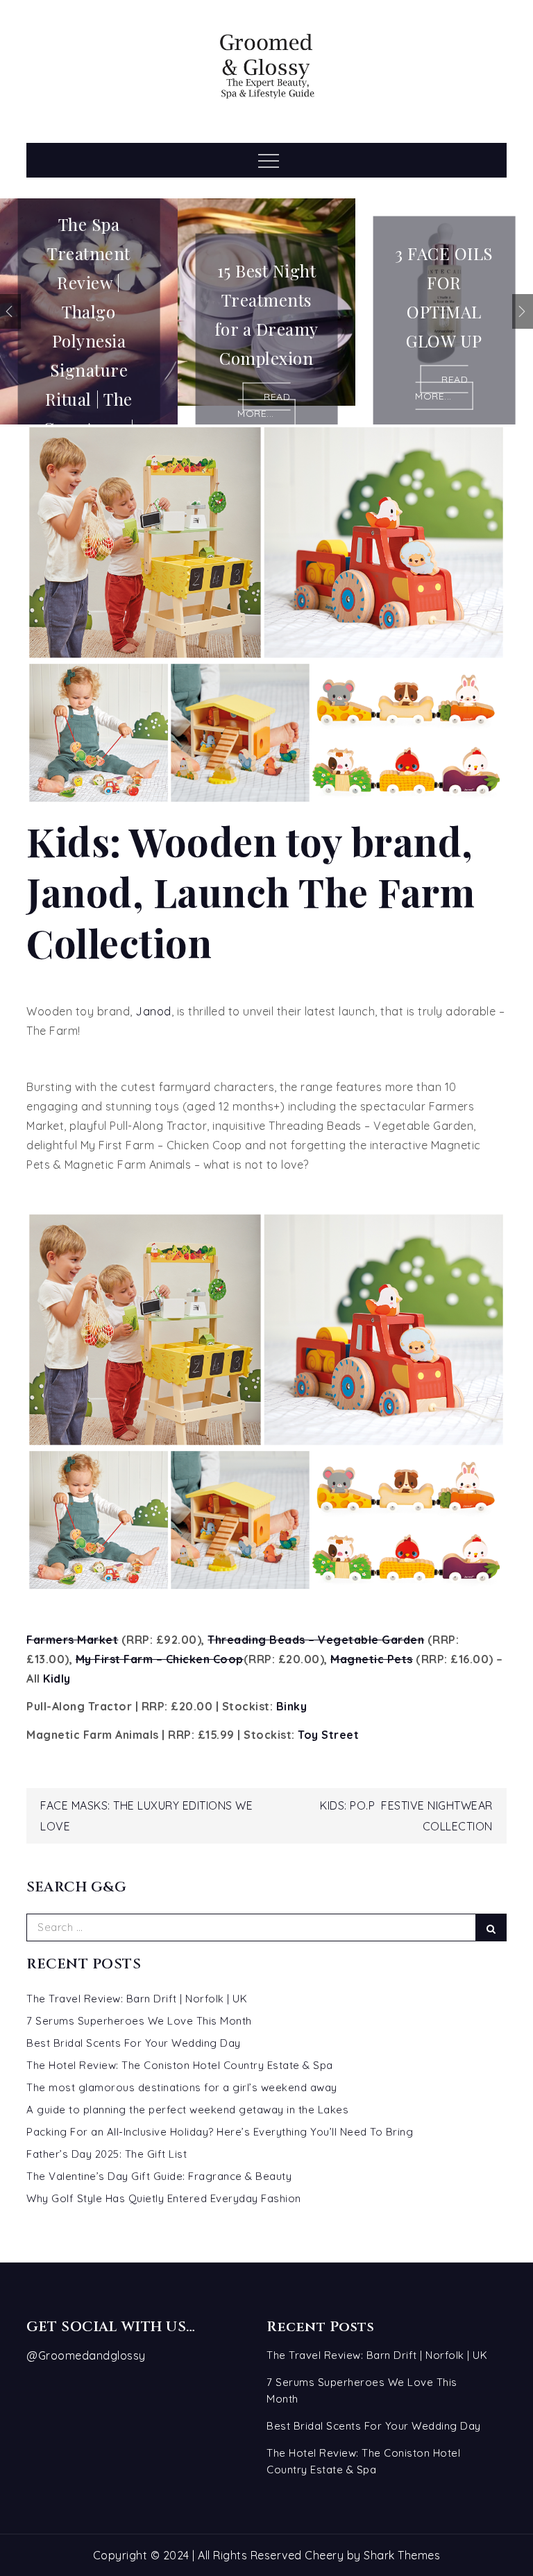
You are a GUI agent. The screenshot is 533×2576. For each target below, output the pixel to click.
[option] (89, 311)
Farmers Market (72, 1640)
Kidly (57, 1678)
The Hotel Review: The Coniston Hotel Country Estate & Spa (180, 2065)
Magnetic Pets (372, 1659)
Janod (153, 1011)
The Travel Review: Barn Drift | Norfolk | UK (137, 1999)
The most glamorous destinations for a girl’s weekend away (182, 2087)
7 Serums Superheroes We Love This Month (139, 2021)
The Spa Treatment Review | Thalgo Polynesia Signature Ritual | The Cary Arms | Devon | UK (89, 340)
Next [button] (523, 311)
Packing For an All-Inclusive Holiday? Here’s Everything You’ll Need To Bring (220, 2132)
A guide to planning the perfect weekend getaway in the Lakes (187, 2110)
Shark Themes (402, 2555)
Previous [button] (10, 311)
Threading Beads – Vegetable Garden (316, 1640)
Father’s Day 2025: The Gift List (107, 2154)
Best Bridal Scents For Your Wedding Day (134, 2043)
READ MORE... (264, 405)
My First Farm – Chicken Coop (160, 1659)
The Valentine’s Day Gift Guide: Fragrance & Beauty (159, 2176)
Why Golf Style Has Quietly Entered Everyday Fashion (164, 2198)
